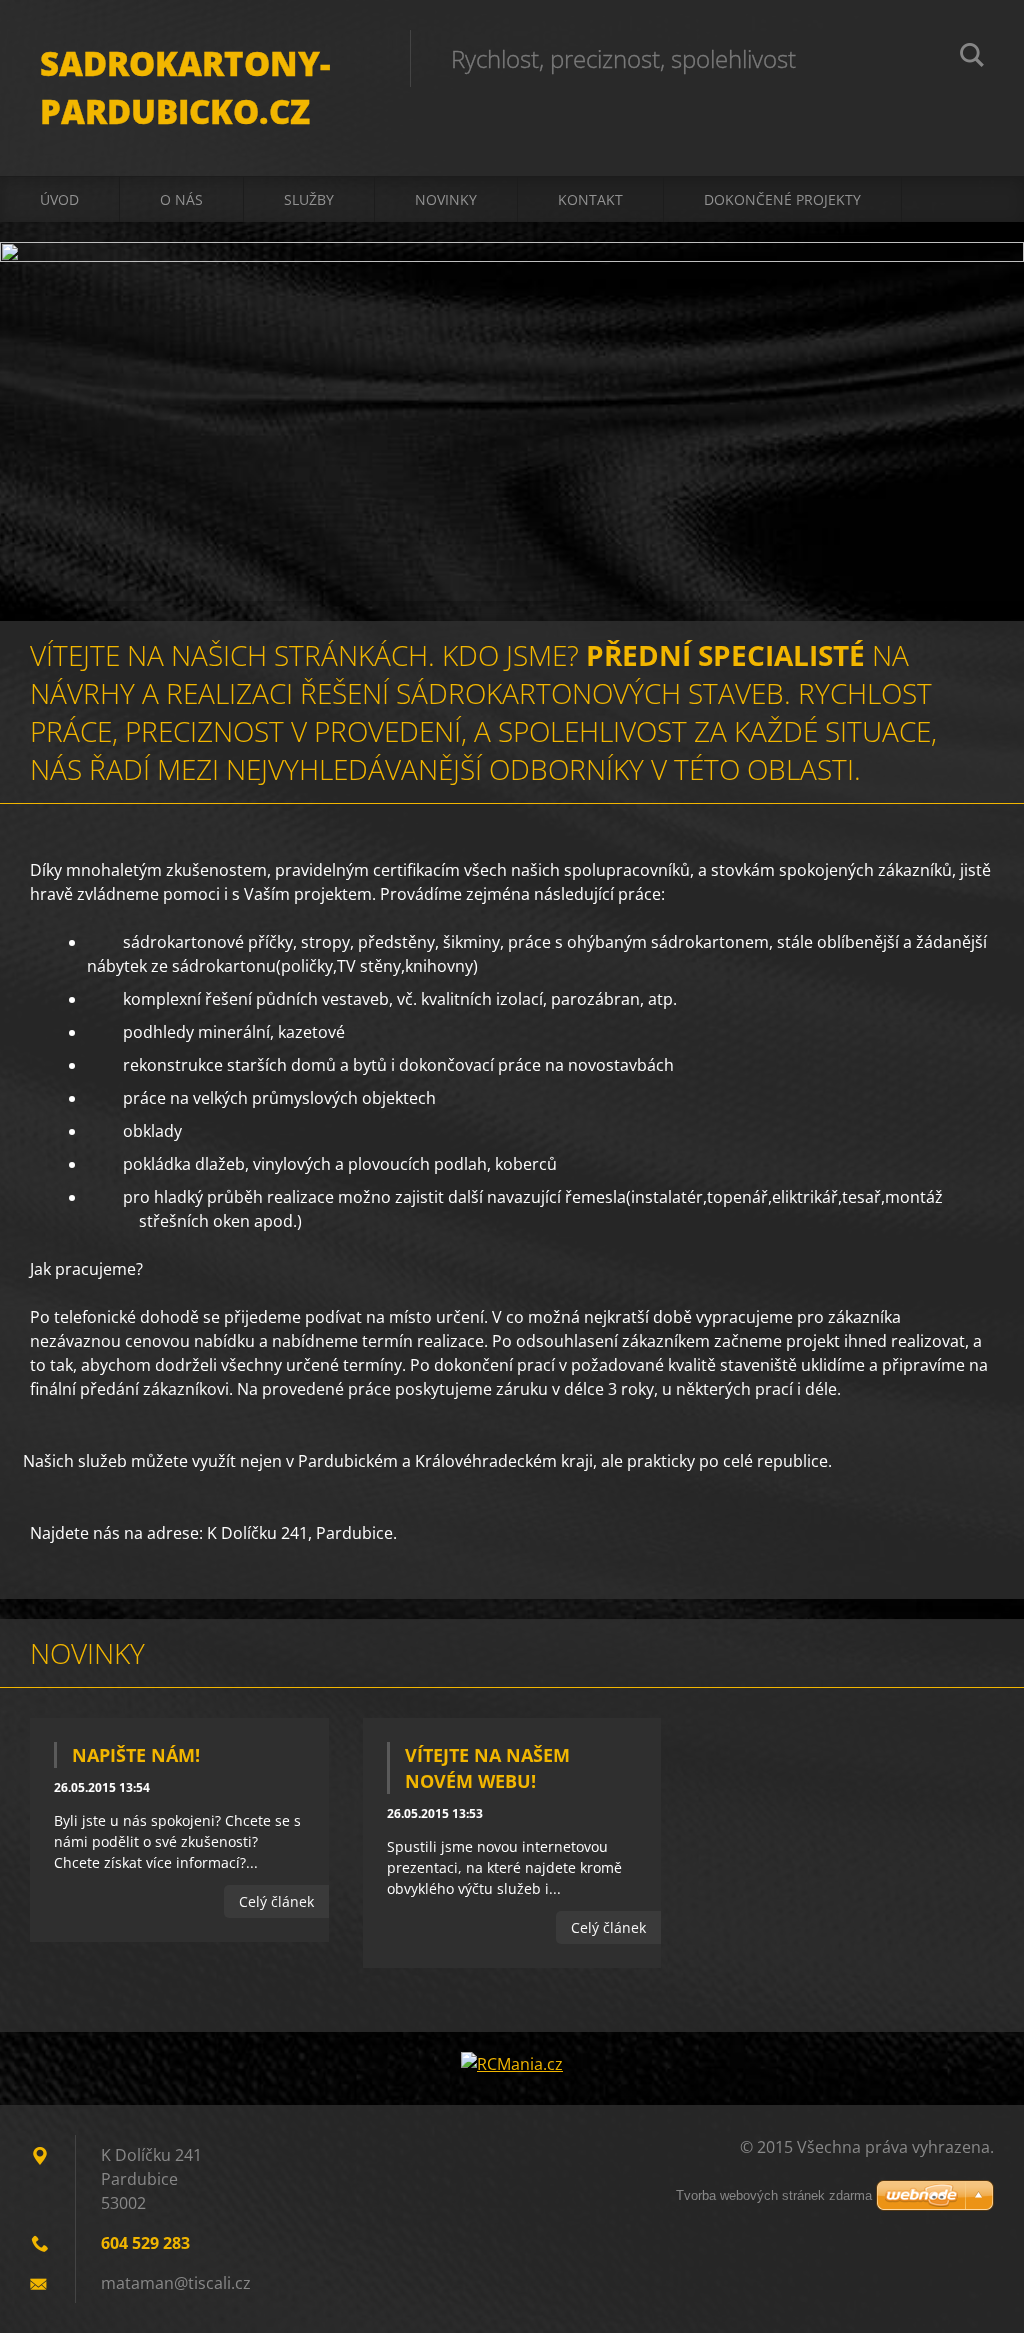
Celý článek (276, 1901)
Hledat (972, 58)
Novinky (446, 199)
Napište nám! (136, 1755)
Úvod (59, 199)
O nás (181, 199)
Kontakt (590, 199)
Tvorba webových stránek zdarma (774, 2195)
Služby (309, 199)
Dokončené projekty (782, 199)
